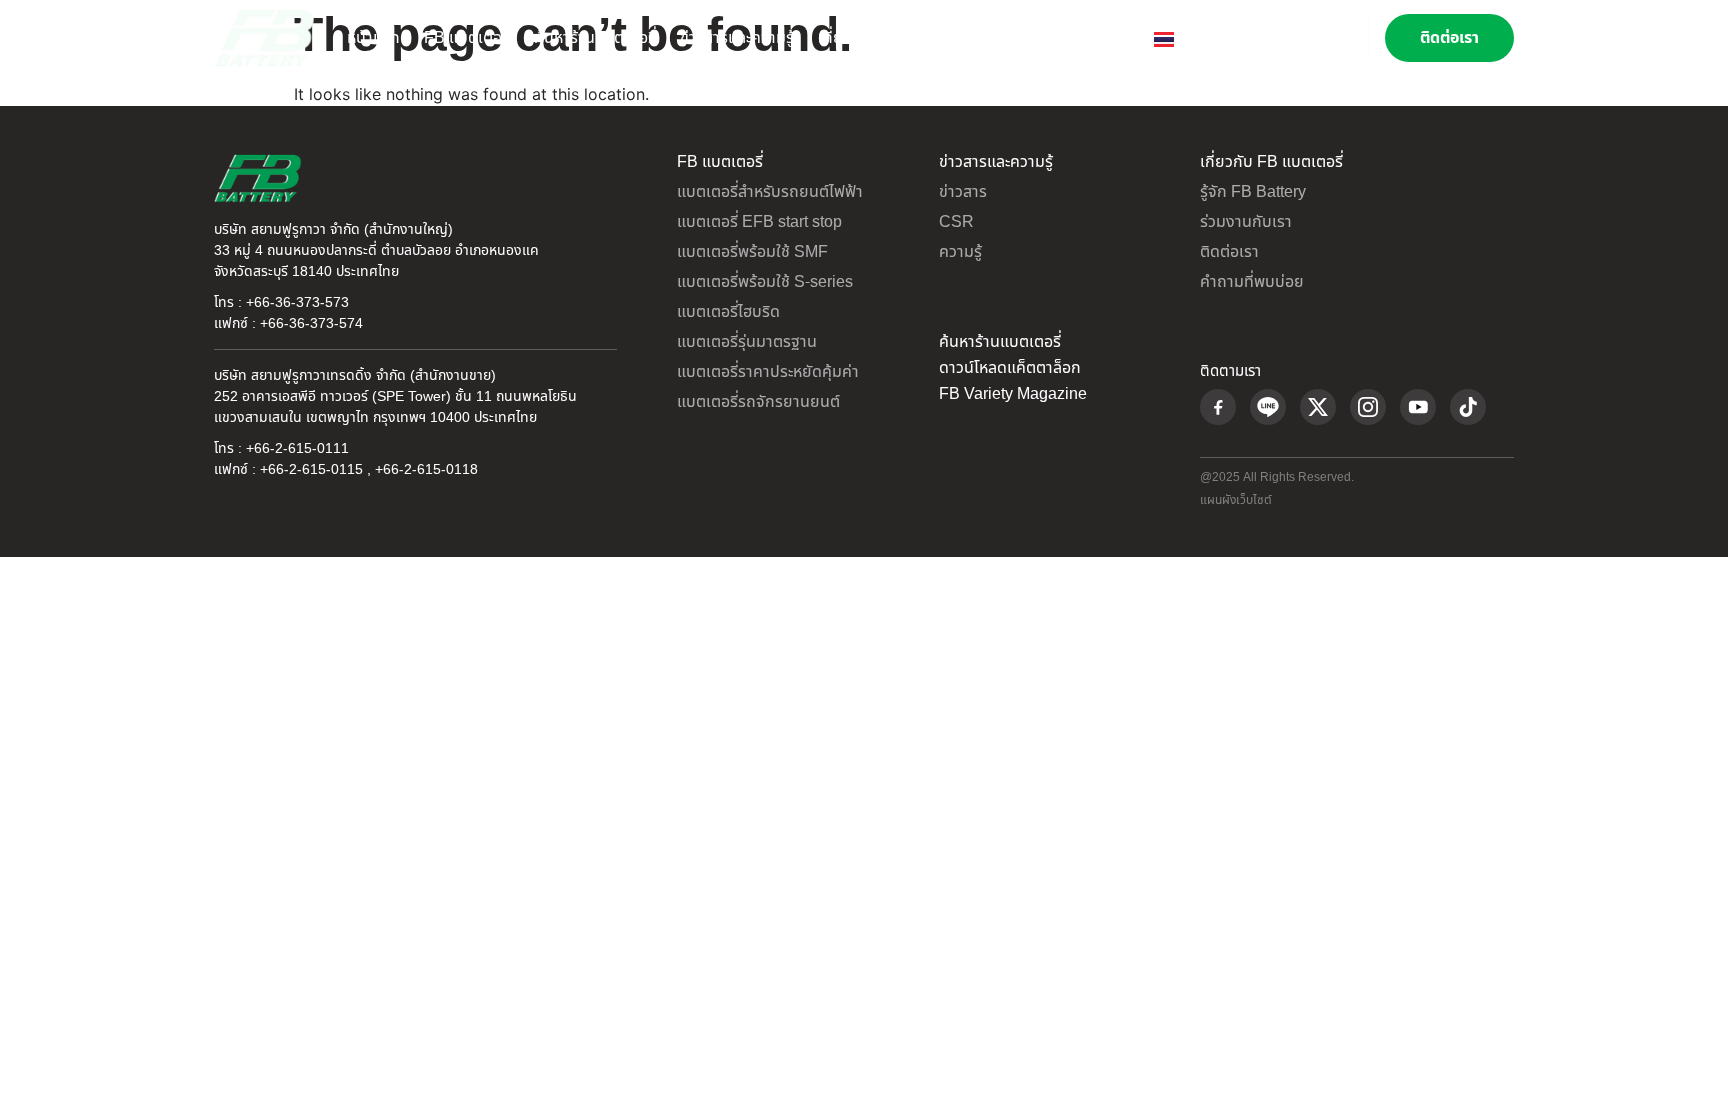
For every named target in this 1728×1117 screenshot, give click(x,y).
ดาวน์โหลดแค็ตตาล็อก (1010, 368)
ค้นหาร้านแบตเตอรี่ (595, 38)
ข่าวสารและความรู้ (737, 38)
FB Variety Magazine (1013, 394)
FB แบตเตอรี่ (467, 38)
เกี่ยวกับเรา (854, 38)
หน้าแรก (373, 38)
